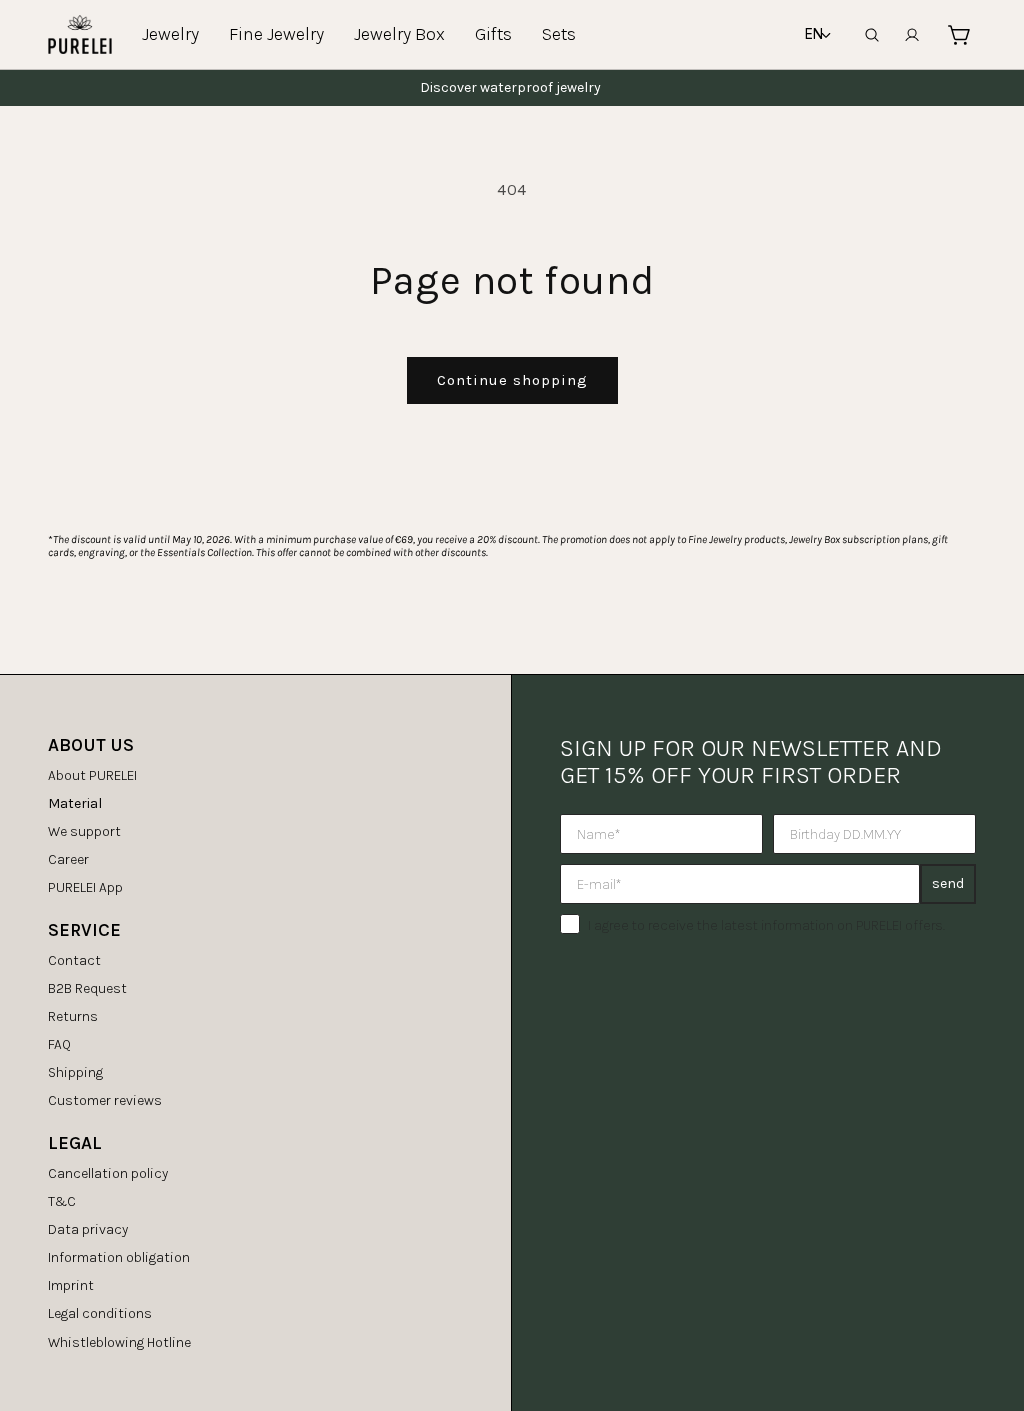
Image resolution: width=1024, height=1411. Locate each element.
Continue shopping (512, 380)
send (948, 883)
